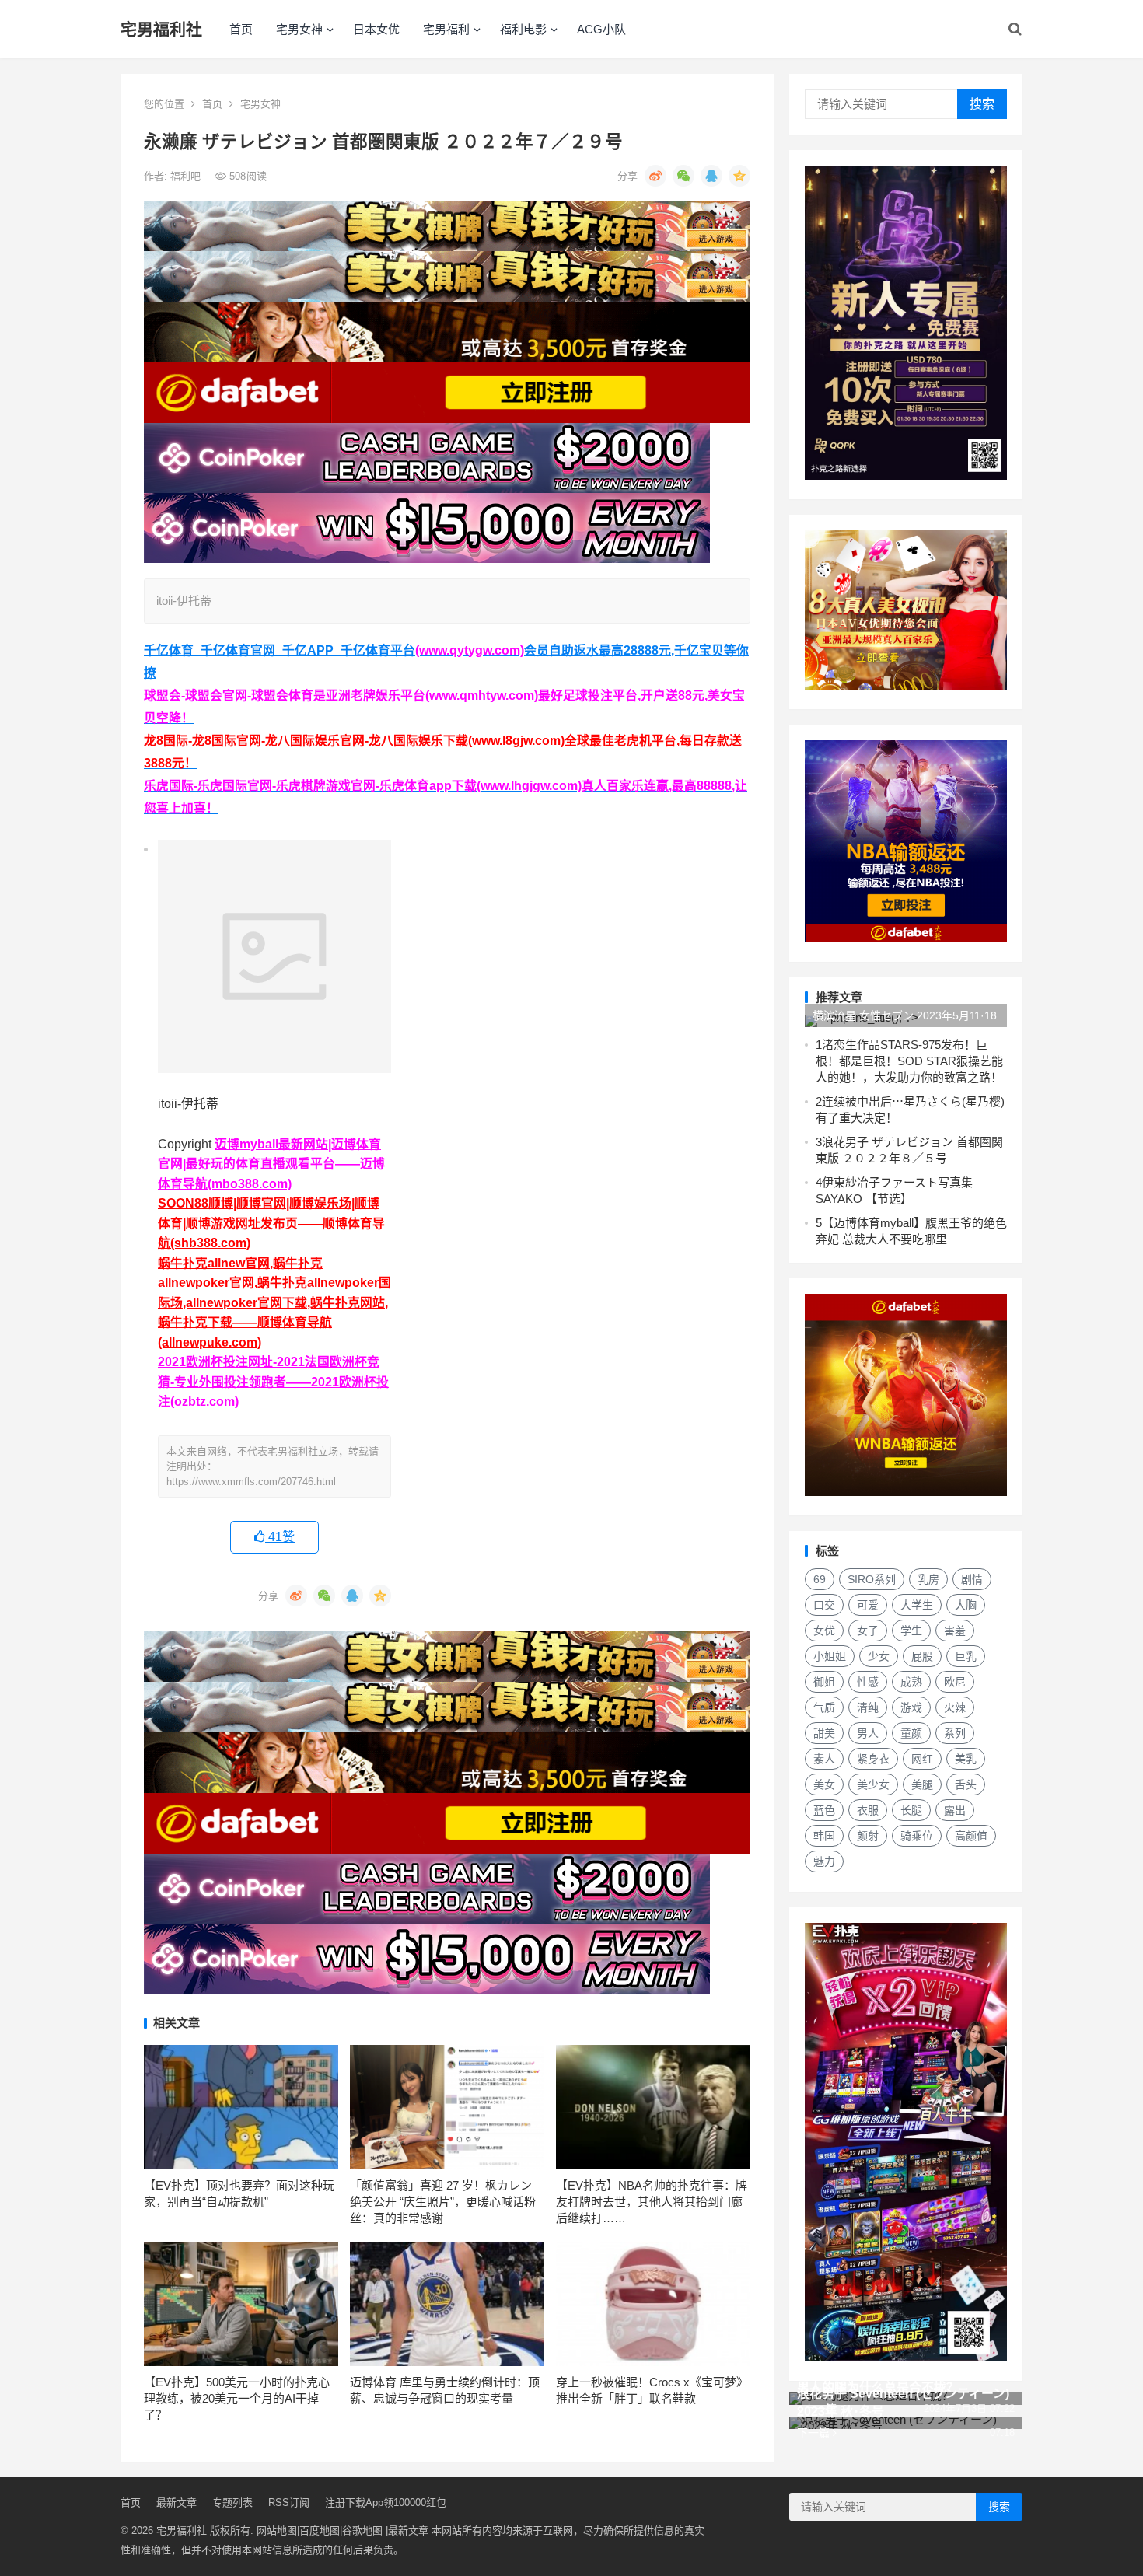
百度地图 (320, 2531)
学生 (911, 1631)
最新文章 (177, 2503)
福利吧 (187, 176)
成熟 (911, 1682)
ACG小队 (601, 29)
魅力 (824, 1861)
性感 (868, 1682)
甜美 (824, 1733)
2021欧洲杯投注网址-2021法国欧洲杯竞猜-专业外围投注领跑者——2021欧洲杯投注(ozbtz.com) (273, 1382)
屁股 (922, 1656)
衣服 (868, 1810)
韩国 (824, 1836)
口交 (824, 1605)
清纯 (868, 1707)
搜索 (982, 104)
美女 (824, 1784)
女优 (824, 1631)
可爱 (868, 1605)
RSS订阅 (289, 2503)
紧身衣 (873, 1759)
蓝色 (824, 1810)
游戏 (911, 1707)
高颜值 (971, 1836)
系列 (955, 1733)
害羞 (955, 1631)
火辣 (955, 1707)
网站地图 (277, 2531)
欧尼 (955, 1682)
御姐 (824, 1682)
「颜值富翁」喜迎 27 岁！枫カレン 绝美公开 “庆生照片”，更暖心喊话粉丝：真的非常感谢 (443, 2202)
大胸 (966, 1605)
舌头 (966, 1784)
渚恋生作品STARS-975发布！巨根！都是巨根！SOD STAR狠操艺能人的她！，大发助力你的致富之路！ (909, 1061)
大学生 (917, 1605)
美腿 (922, 1784)
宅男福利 (446, 29)
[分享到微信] (683, 176)
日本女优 (376, 29)
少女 (879, 1656)
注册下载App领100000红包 (386, 2503)
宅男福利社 (161, 29)
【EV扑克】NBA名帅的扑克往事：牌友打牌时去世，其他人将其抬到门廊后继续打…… (652, 2202)
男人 (868, 1733)
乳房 (928, 1579)
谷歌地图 (362, 2531)
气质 (824, 1707)
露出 (955, 1810)
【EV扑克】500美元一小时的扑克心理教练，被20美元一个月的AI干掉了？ (237, 2398)
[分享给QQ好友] (711, 176)
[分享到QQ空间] (739, 176)
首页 (241, 29)
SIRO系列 (872, 1579)
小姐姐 (830, 1656)
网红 (922, 1759)
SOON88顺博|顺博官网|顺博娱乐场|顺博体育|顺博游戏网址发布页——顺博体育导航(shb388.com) (271, 1223)
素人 (824, 1759)
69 (820, 1579)
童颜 (911, 1733)
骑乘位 (917, 1836)
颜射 (868, 1836)
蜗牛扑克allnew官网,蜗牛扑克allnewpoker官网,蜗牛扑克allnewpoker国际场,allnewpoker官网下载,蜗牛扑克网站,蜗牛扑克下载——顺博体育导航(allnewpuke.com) (274, 1303)
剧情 (972, 1579)
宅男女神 (299, 29)
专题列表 (232, 2503)
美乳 (966, 1759)
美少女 (873, 1784)
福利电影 (523, 29)
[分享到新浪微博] (655, 176)
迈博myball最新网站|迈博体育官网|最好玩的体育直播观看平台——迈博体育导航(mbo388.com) (271, 1164)
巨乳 (966, 1656)
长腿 (911, 1810)
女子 (868, 1631)
